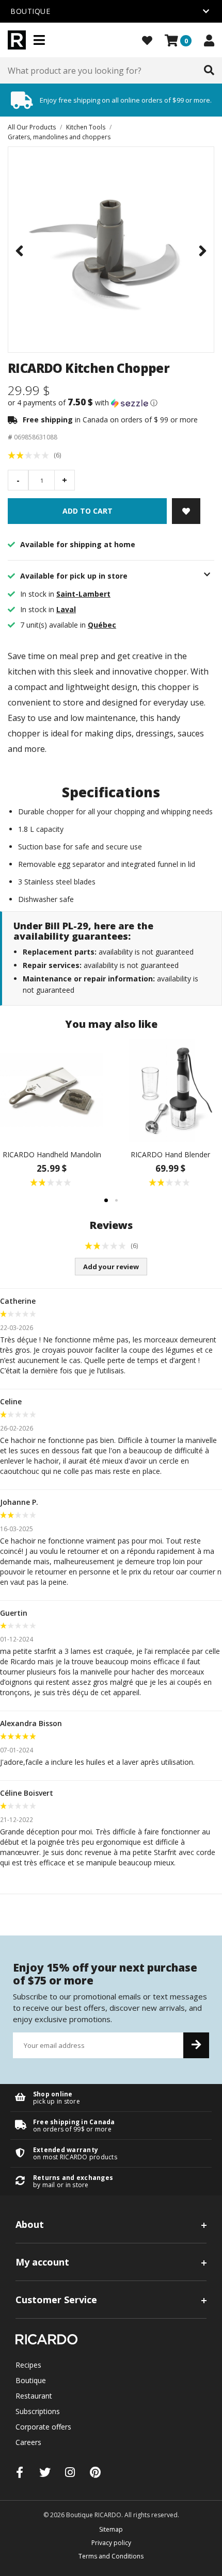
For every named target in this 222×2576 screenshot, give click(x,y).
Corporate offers (43, 2427)
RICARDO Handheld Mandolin (52, 1154)
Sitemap (111, 2529)
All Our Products (32, 127)
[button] (111, 403)
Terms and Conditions (111, 2556)
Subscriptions (38, 2411)
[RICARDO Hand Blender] (170, 1090)
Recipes (28, 2365)
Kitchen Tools (86, 127)
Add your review (111, 1267)
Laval (66, 609)
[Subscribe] (196, 2045)
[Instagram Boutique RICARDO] (70, 2472)
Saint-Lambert (83, 594)
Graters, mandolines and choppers (59, 137)
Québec (102, 625)
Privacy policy (111, 2543)
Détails (111, 2098)
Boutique (31, 2380)
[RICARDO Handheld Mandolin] (52, 1090)
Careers (28, 2442)
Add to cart (88, 511)
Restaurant (34, 2396)
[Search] (209, 71)
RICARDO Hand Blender (170, 1154)
